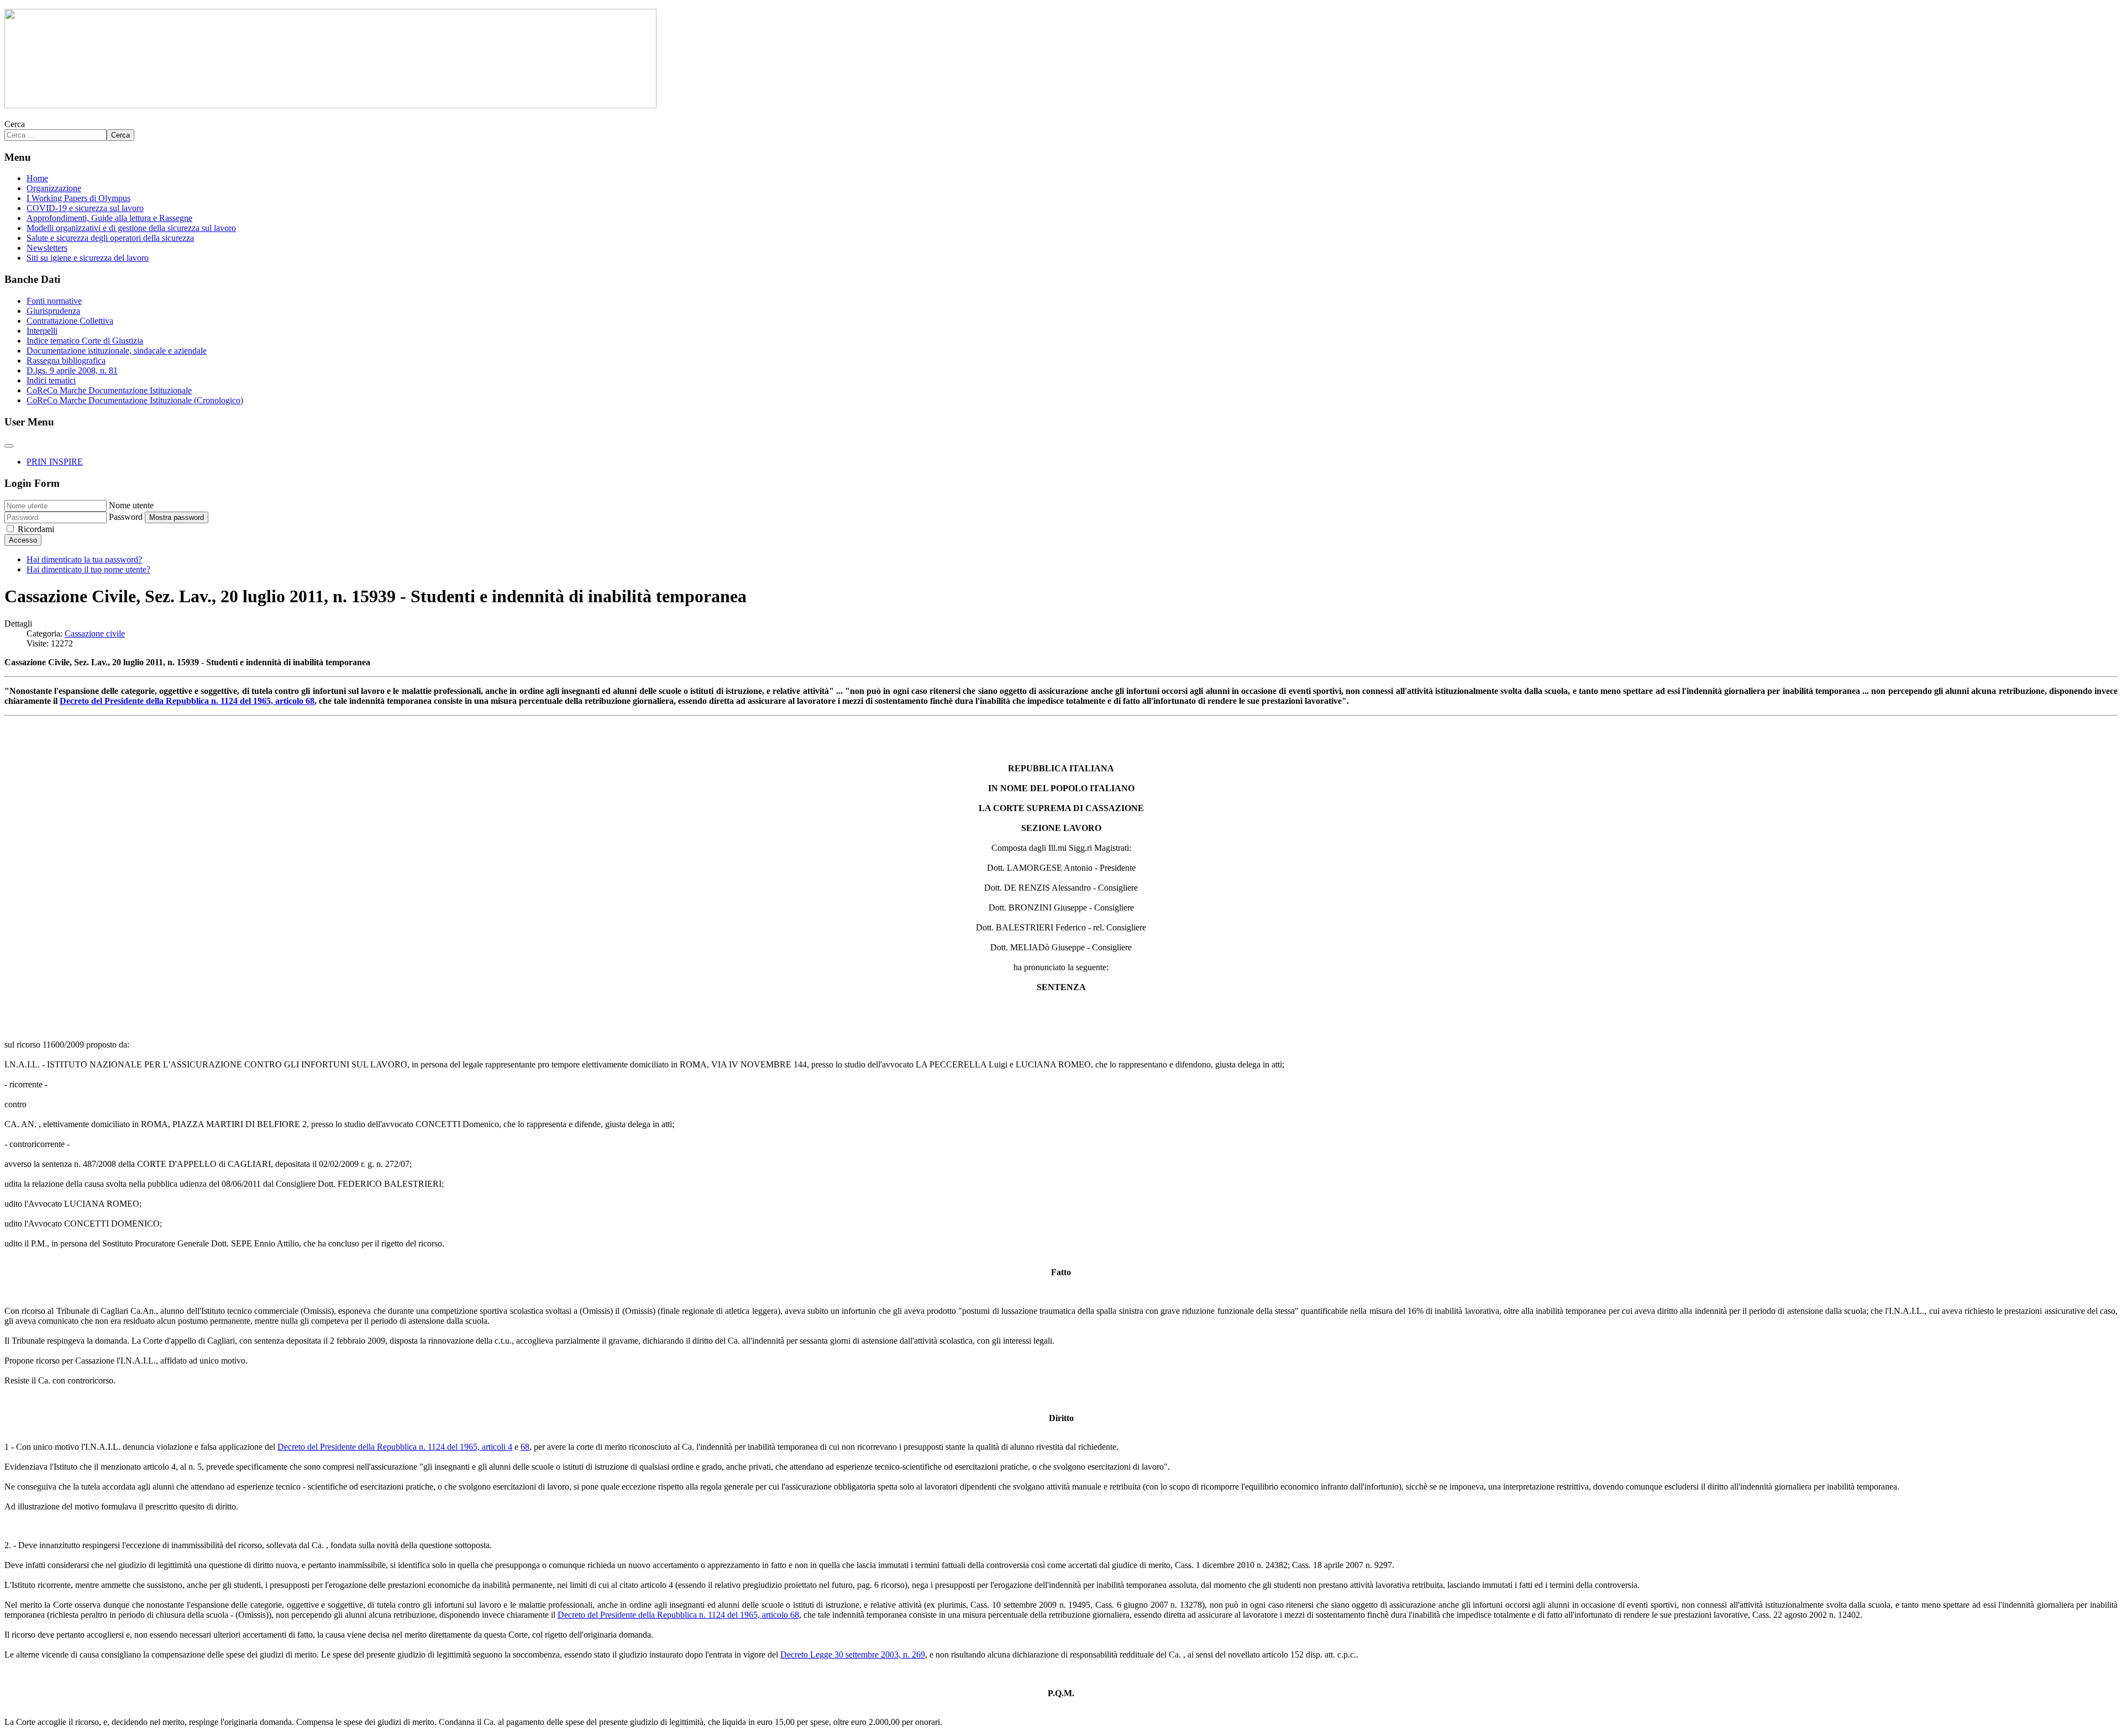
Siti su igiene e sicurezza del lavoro (88, 258)
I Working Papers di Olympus (78, 198)
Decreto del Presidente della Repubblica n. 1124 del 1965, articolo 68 (187, 701)
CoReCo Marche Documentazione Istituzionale (109, 390)
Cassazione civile (95, 633)
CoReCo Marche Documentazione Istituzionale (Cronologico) (135, 400)
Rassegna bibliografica (66, 361)
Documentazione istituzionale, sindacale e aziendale (117, 351)
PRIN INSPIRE (55, 462)
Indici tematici (51, 380)
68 (525, 1447)
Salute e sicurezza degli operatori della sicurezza (110, 238)
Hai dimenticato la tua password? (84, 559)
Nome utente (131, 505)
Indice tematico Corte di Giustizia (85, 341)
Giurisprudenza (53, 311)
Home (37, 178)
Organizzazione (54, 188)
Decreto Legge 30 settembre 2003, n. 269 (853, 1655)
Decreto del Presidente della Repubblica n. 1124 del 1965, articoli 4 (395, 1447)
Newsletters (47, 248)
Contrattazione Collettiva (70, 321)
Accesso (23, 540)
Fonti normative (54, 301)
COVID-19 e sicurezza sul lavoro (85, 208)
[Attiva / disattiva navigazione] (9, 446)
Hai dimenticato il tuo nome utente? (88, 569)
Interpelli (42, 331)
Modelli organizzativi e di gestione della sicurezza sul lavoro (131, 228)
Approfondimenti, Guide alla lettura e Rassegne (109, 218)
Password (126, 517)
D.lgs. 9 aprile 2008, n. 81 (72, 370)
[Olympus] (330, 105)
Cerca (15, 124)
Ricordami (36, 529)
